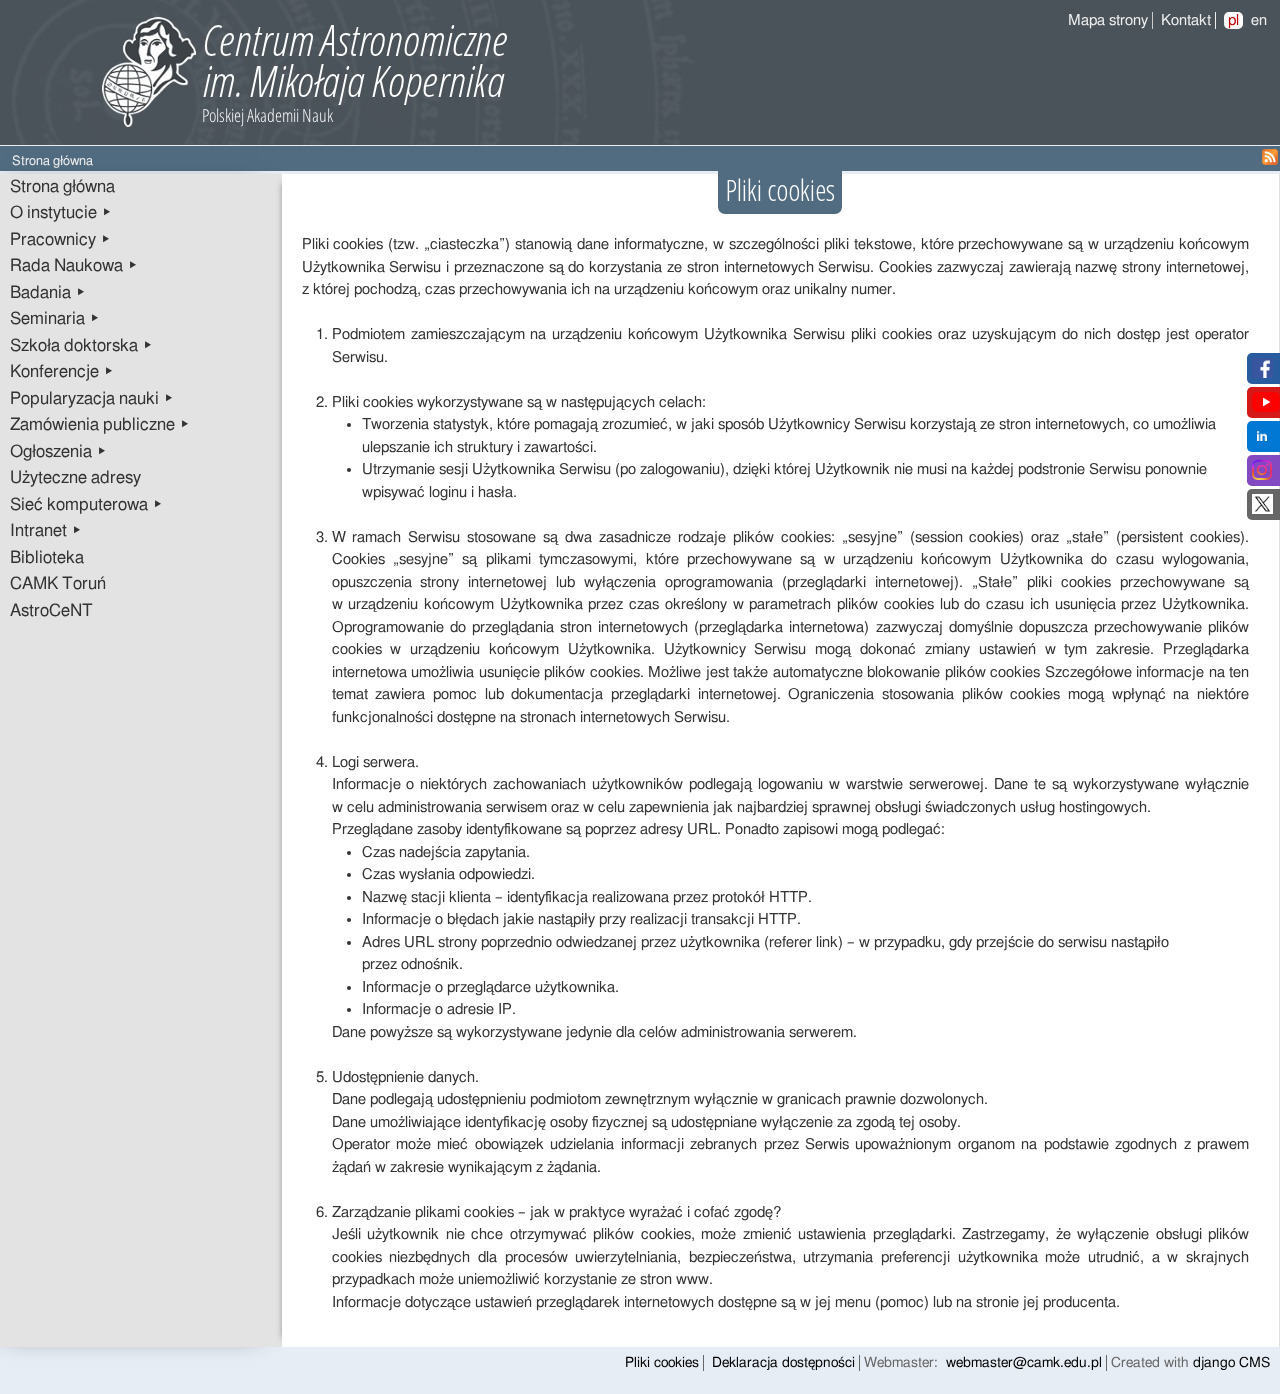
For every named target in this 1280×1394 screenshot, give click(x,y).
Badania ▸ (48, 293)
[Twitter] (1262, 509)
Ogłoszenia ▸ (58, 452)
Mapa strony (1108, 20)
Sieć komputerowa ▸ (86, 505)
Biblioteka (47, 558)
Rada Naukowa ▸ (74, 266)
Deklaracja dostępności (783, 1363)
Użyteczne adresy (75, 478)
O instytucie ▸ (61, 213)
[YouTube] (1266, 407)
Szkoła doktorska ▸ (81, 346)
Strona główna (62, 187)
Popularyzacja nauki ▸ (92, 399)
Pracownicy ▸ (60, 240)
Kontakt (1186, 20)
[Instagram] (1262, 475)
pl (1233, 20)
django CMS (1231, 1363)
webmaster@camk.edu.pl (1024, 1363)
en (1259, 20)
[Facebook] (1262, 373)
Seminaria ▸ (55, 319)
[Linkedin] (1262, 441)
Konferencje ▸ (62, 372)
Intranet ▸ (46, 531)
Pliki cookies (662, 1363)
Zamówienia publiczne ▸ (100, 425)
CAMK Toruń (58, 584)
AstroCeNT (51, 611)
